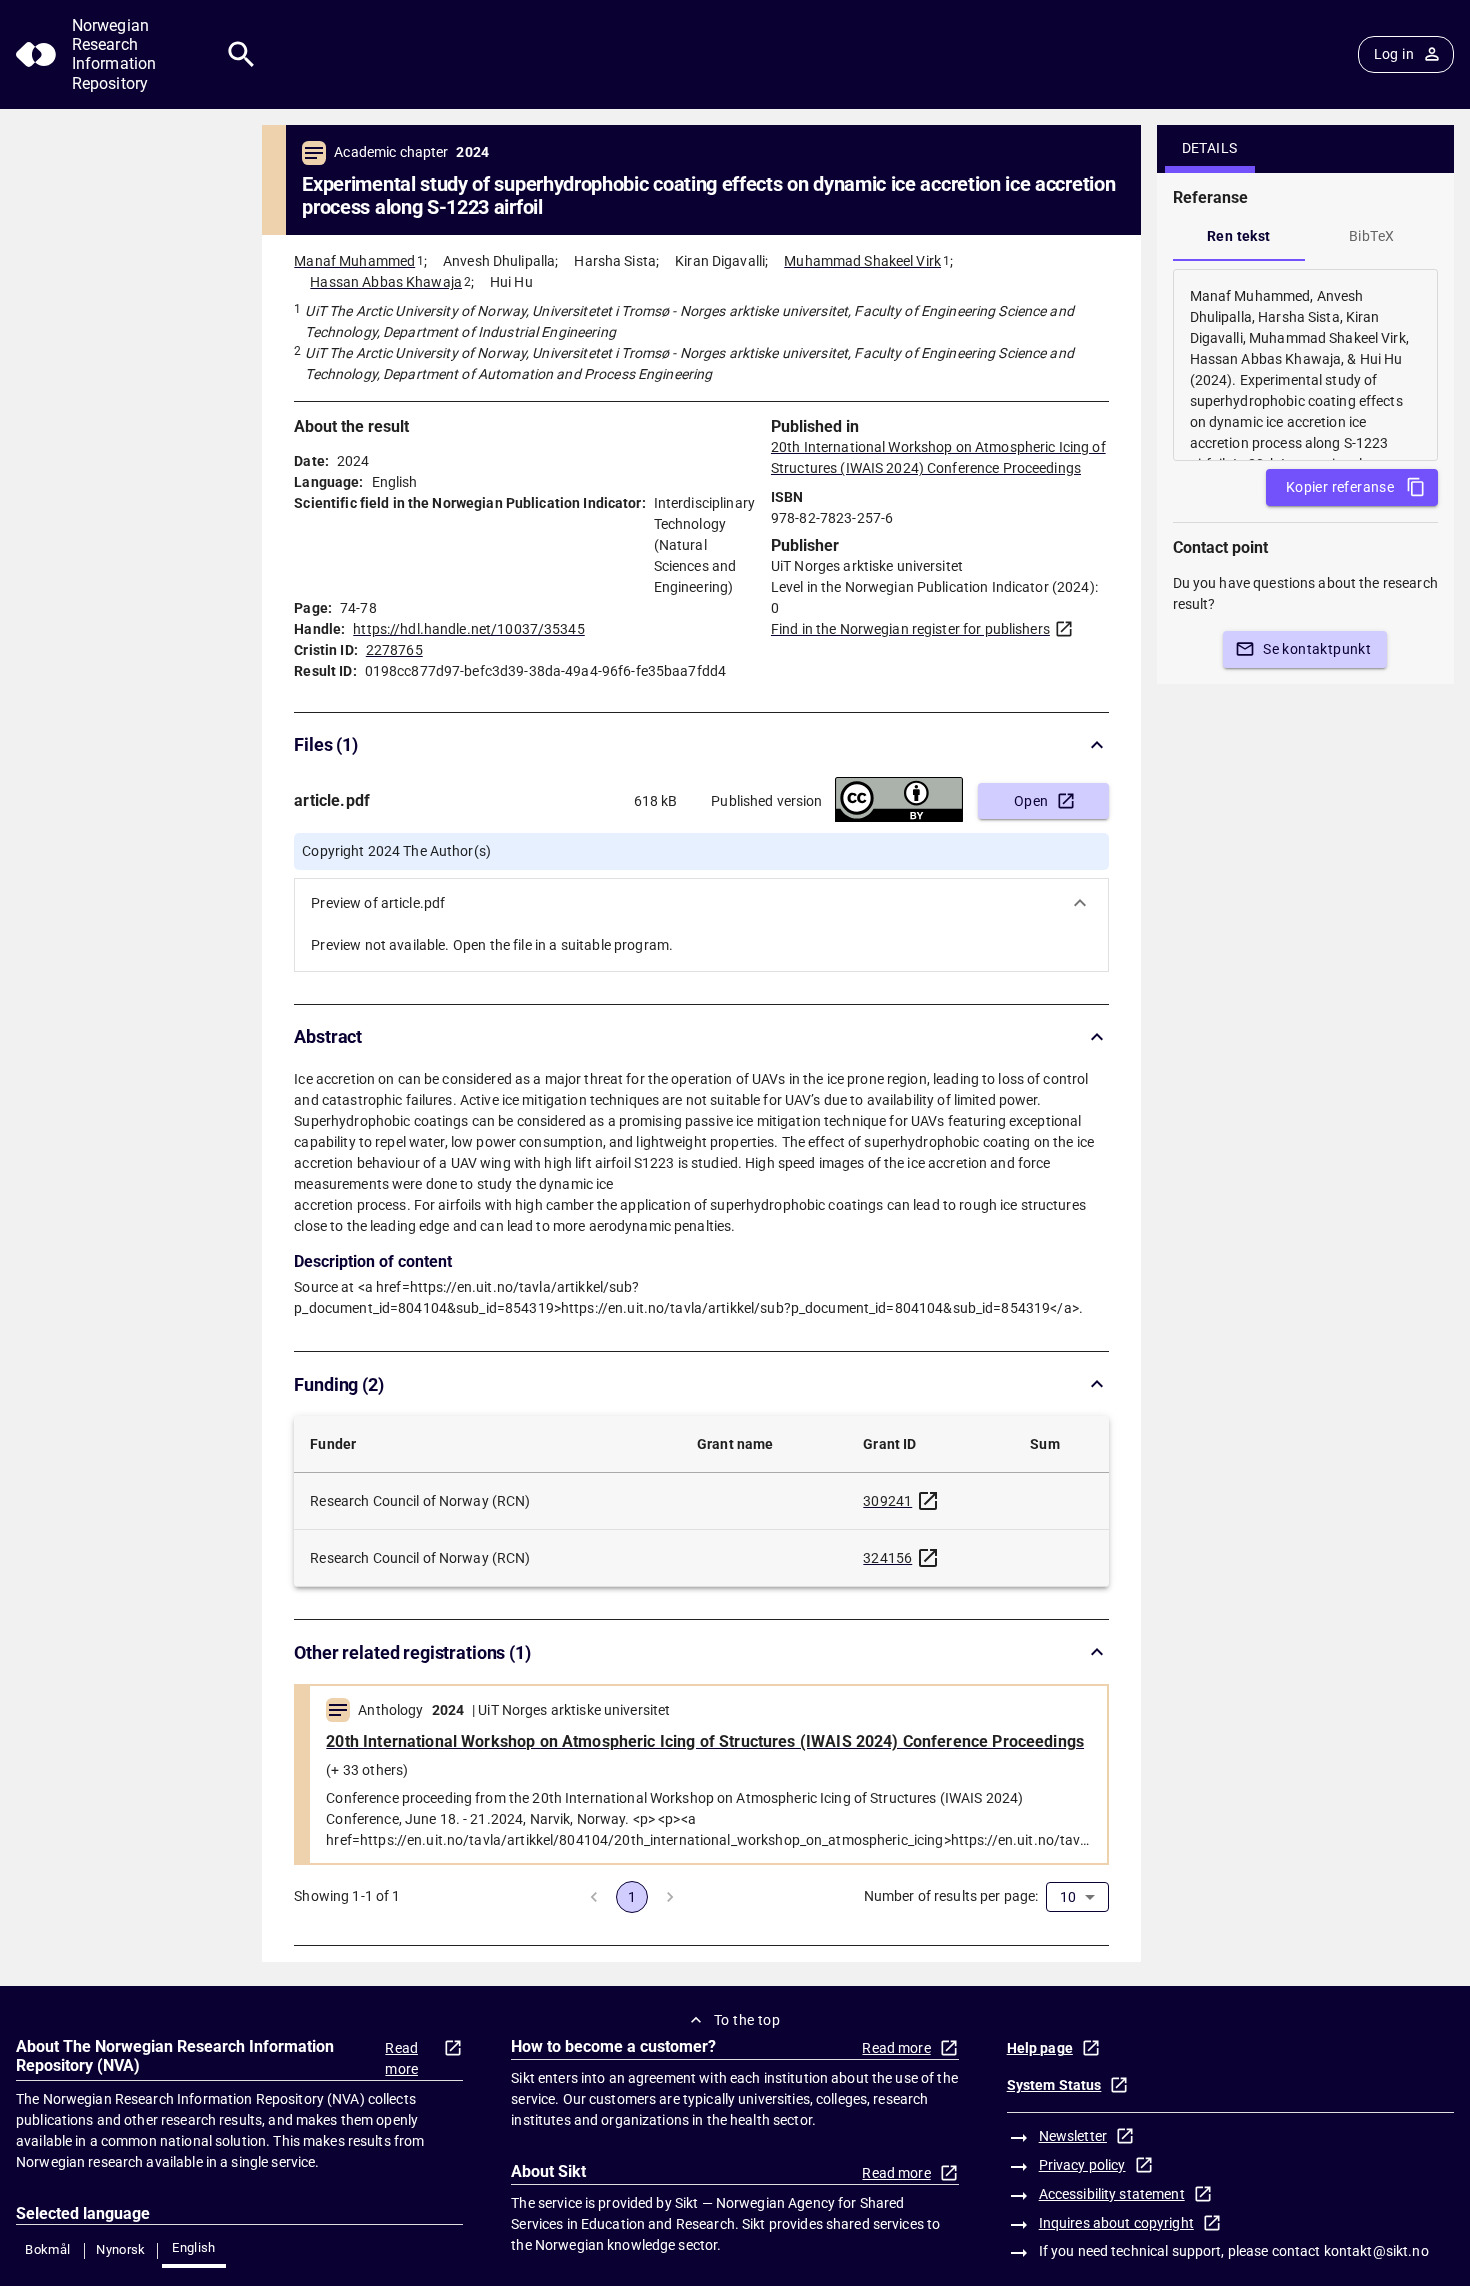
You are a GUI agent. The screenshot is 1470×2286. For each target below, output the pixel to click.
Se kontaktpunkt (1317, 649)
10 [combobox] (1068, 1897)
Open (1031, 801)
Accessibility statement (1112, 2194)
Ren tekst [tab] (1239, 236)
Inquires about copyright (1116, 2223)
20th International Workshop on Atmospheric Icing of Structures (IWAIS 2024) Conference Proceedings (705, 1741)
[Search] (241, 54)
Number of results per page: (951, 1896)
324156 (887, 1558)
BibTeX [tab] (1371, 236)
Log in (1394, 54)
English (194, 2247)
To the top (747, 2020)
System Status (1054, 2085)
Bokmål (47, 2249)
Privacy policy (1082, 2165)
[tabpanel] (1305, 365)
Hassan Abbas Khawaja (386, 282)
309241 (887, 1501)
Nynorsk (121, 2249)
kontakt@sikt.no (1376, 2251)
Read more (401, 2058)
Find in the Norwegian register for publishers (910, 629)
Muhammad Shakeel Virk (862, 261)
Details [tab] (1210, 148)
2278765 (394, 650)
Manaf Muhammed (354, 261)
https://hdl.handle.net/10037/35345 (468, 629)
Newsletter (1073, 2136)
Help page (1040, 2048)
